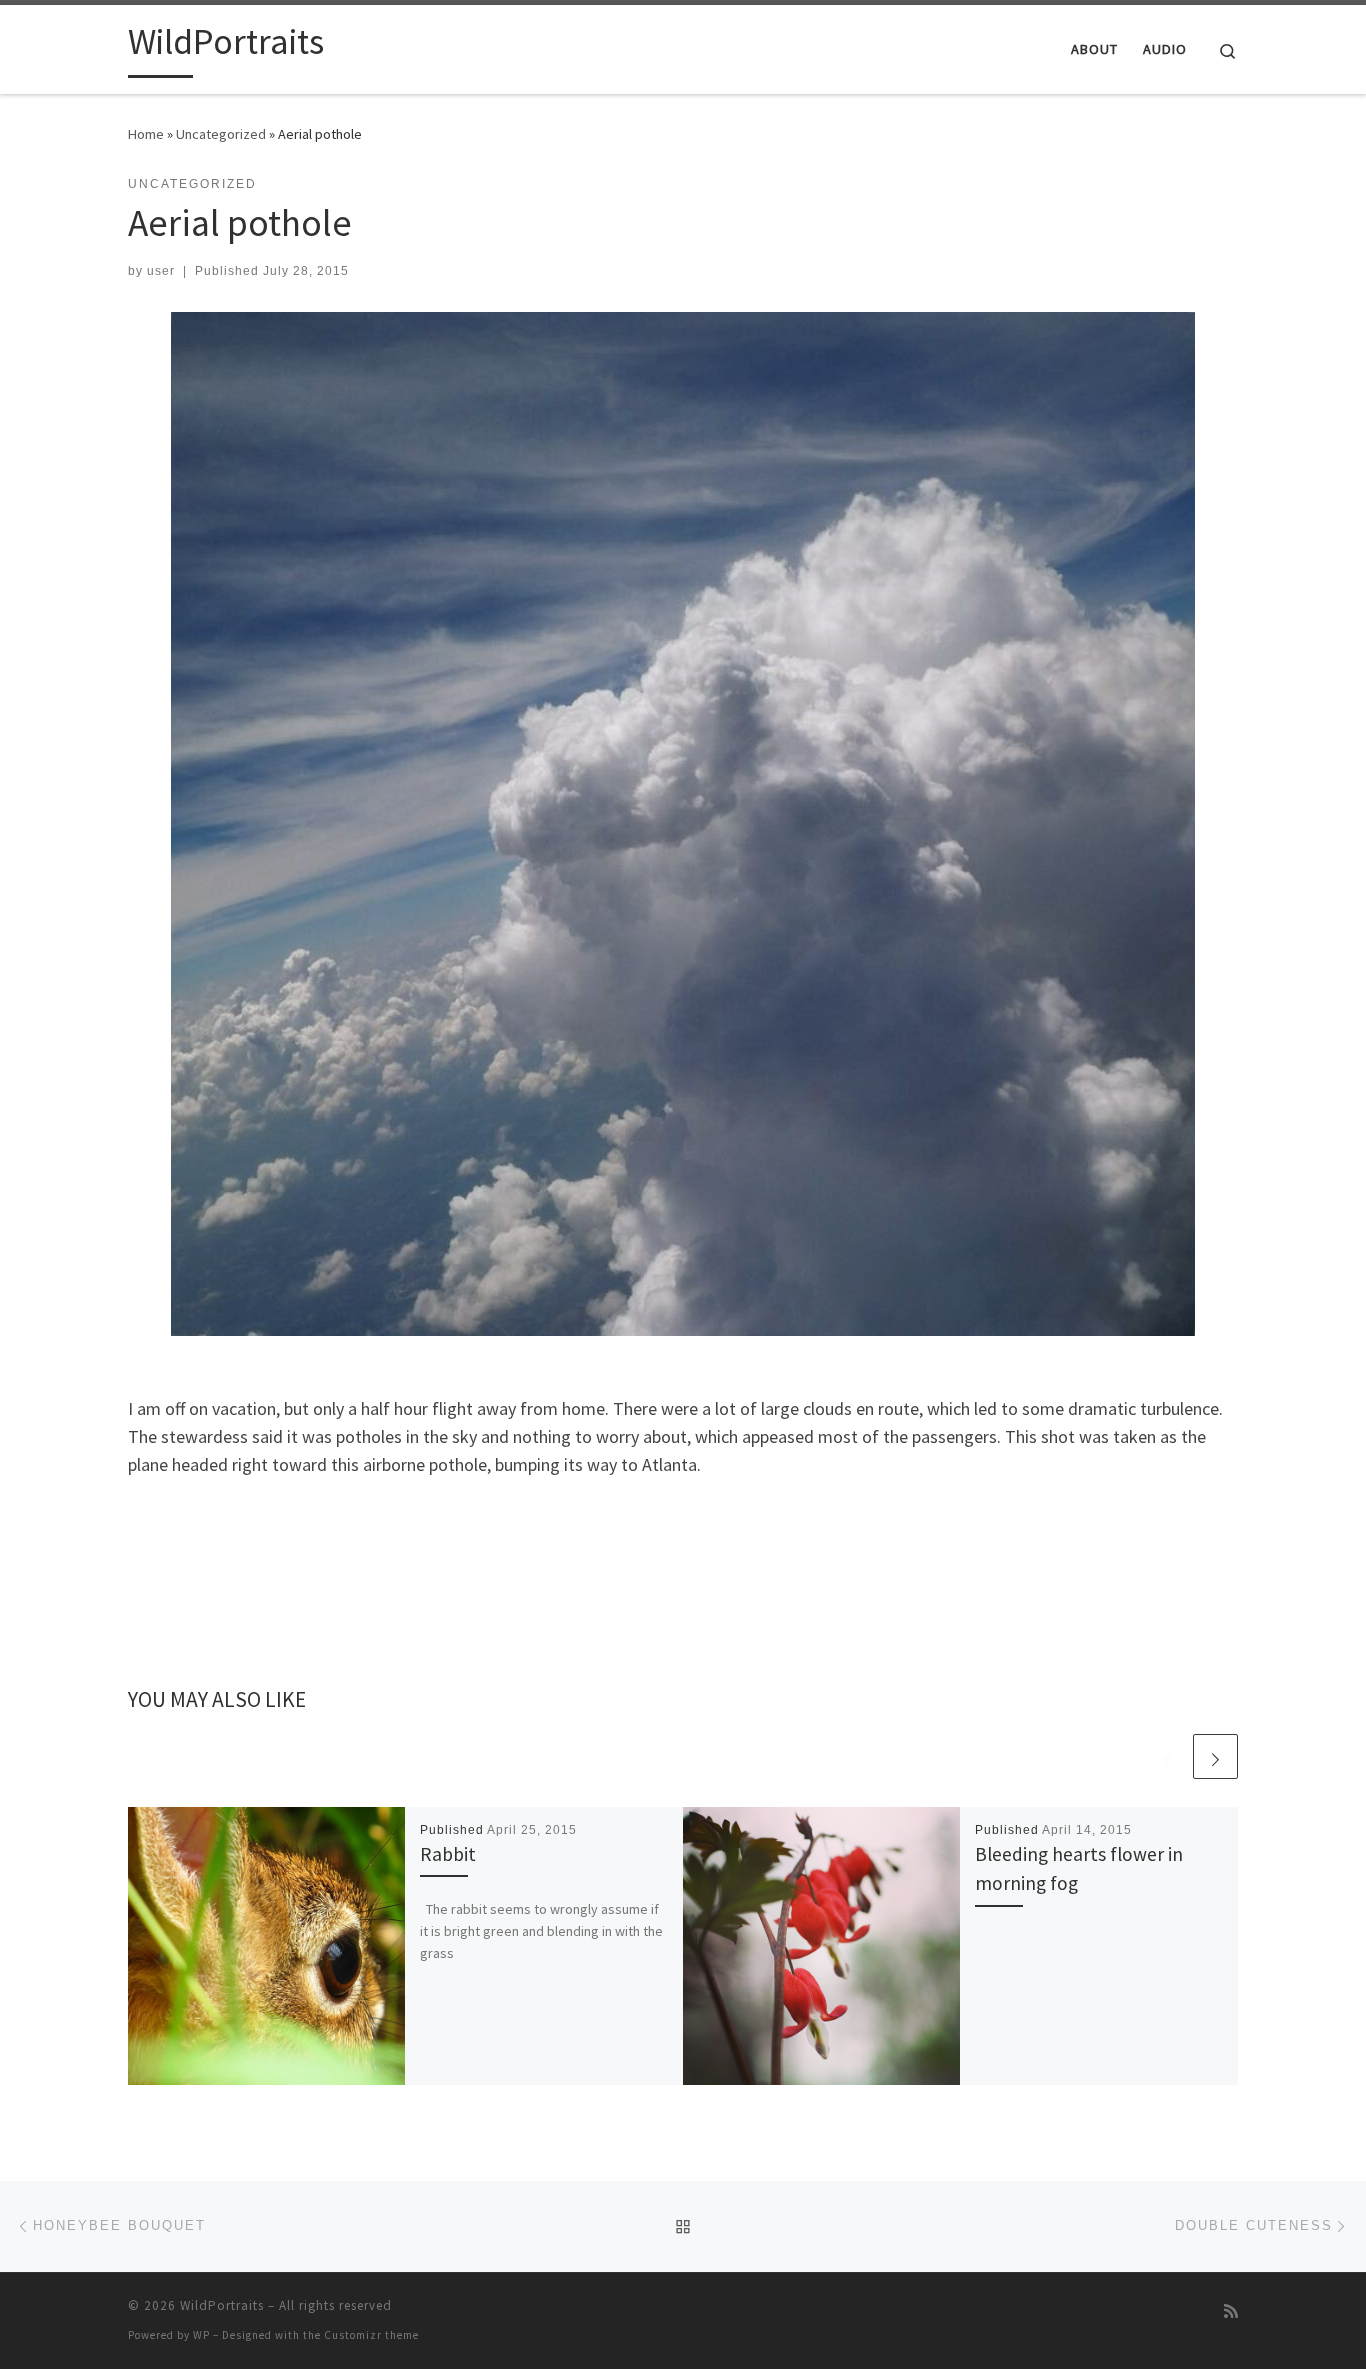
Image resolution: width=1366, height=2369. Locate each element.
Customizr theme (371, 2335)
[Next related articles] (1215, 1756)
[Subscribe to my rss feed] (1231, 2311)
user (161, 271)
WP (201, 2335)
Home (146, 134)
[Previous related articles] (1167, 1756)
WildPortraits (222, 2305)
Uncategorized (221, 134)
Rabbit (448, 1854)
